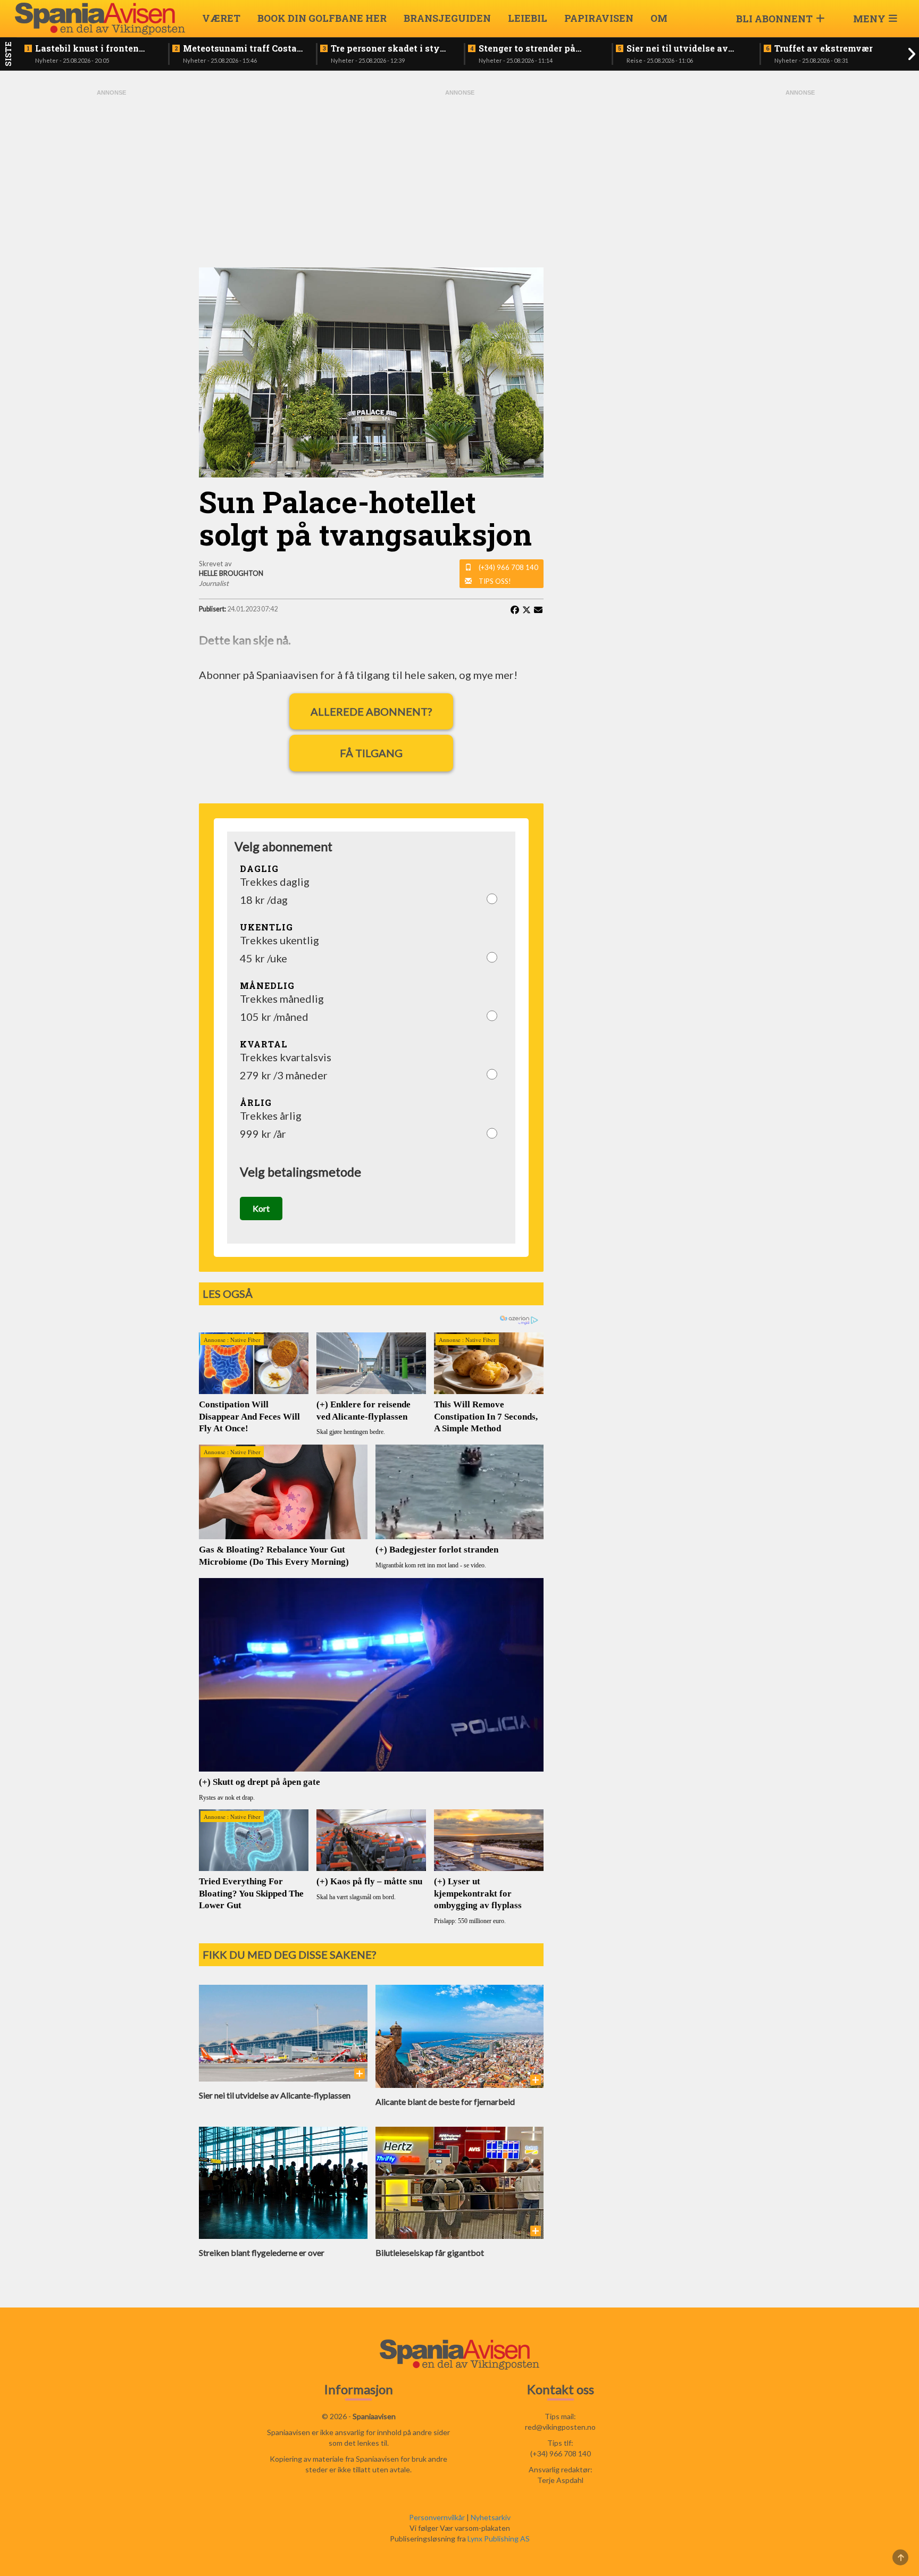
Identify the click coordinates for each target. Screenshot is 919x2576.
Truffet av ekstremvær (824, 48)
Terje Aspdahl (560, 2480)
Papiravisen (599, 18)
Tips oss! (495, 581)
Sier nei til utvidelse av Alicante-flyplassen (677, 48)
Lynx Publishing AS (499, 2539)
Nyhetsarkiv (491, 2517)
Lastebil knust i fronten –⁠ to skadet (87, 48)
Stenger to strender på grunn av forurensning (528, 48)
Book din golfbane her (322, 18)
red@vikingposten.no (560, 2427)
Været (221, 18)
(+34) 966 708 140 (508, 567)
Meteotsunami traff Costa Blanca (240, 48)
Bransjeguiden (447, 18)
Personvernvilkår (437, 2517)
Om (659, 18)
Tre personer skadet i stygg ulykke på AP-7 (391, 48)
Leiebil (528, 18)
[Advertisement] (111, 257)
